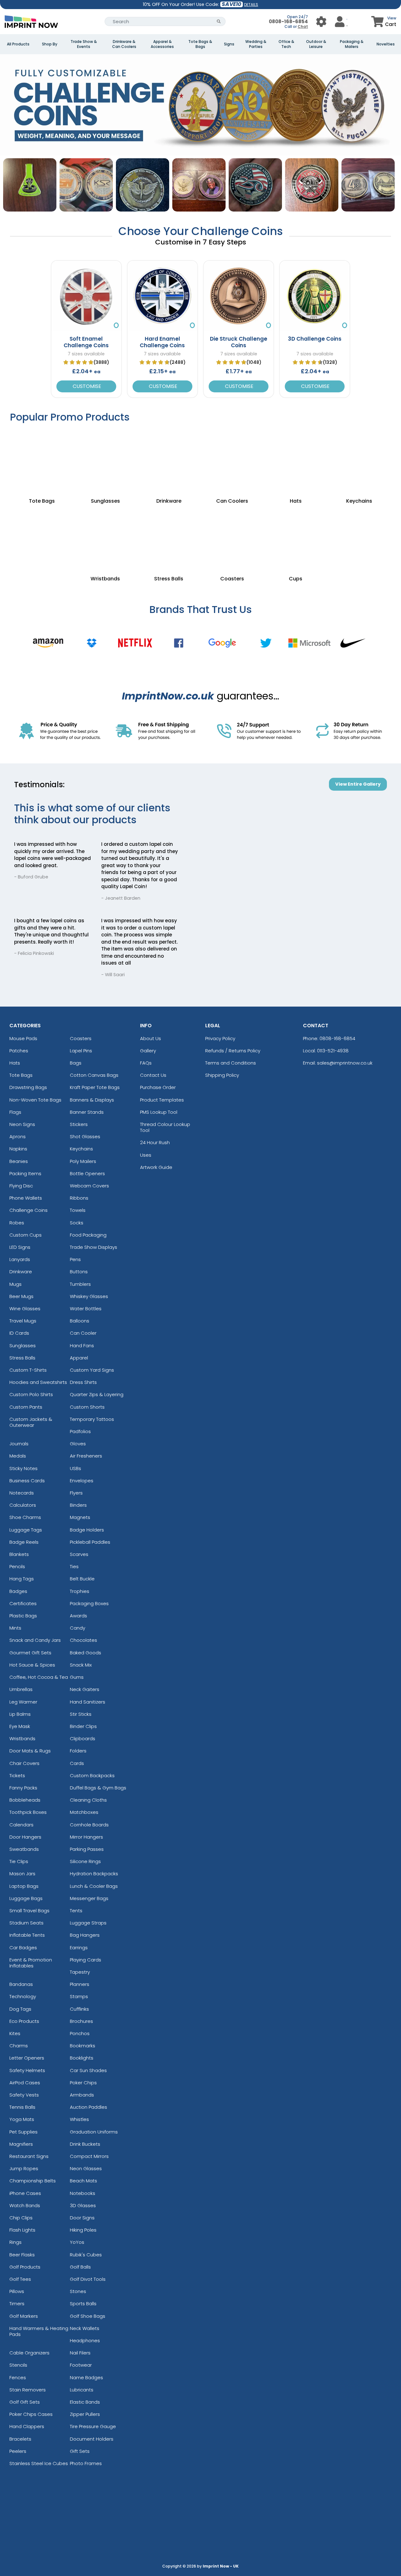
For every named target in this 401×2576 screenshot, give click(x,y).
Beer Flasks (22, 2255)
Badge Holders (87, 1530)
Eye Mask (20, 1726)
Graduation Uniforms (94, 2132)
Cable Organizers (29, 2353)
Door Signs (82, 2218)
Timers (17, 2304)
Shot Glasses (85, 1136)
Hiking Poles (83, 2230)
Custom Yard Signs (92, 1370)
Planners (80, 1984)
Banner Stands (87, 1112)
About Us (151, 1038)
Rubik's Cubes (86, 2255)
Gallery (148, 1051)
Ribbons (79, 1198)
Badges (18, 1591)
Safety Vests (24, 2095)
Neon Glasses (86, 2168)
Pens (75, 1259)
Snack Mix (81, 1665)
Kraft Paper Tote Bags (95, 1087)
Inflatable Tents (27, 1935)
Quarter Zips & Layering (97, 1394)
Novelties (386, 44)
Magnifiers (21, 2144)
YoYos (77, 2242)
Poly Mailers (83, 1161)
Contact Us (153, 1075)
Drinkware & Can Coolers (124, 44)
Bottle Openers (87, 1173)
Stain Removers (28, 2390)
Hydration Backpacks (94, 1874)
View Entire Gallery (358, 784)
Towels (78, 1210)
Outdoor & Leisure (316, 44)
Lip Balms (20, 1714)
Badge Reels (24, 1542)
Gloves (78, 1444)
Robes (17, 1223)
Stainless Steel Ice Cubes (39, 2463)
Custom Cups (26, 1235)
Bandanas (21, 1984)
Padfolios (80, 1431)
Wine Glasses (25, 1309)
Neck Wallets (85, 2328)
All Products (18, 44)
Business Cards (27, 1481)
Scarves (79, 1554)
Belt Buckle (82, 1579)
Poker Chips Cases (31, 2414)
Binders (78, 1505)
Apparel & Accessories (162, 44)
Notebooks (83, 2193)
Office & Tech (286, 44)
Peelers (18, 2451)
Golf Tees (20, 2279)
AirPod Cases (25, 2083)
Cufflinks (79, 2009)
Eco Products (24, 2021)
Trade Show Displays (94, 1247)
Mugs (16, 1284)
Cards (77, 1763)
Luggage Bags (26, 1898)
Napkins (18, 1149)
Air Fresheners (86, 1456)
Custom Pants (26, 1407)
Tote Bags (21, 1075)
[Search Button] (219, 21)
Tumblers (80, 1284)
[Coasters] (232, 538)
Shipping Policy (222, 1075)
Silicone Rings (85, 1861)
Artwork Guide (156, 1167)
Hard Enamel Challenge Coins (162, 342)
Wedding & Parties (256, 44)
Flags (15, 1112)
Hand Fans (82, 1346)
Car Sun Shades (88, 2070)
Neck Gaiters (85, 1689)
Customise (86, 386)
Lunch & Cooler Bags (94, 1886)
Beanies (19, 1161)
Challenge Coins (29, 1210)
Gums (77, 1677)
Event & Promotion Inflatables (31, 1963)
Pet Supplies (23, 2132)
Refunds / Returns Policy (233, 1051)
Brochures (81, 2021)
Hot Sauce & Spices (32, 1665)
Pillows (17, 2291)
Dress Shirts (83, 1382)
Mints (15, 1628)
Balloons (80, 1321)
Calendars (21, 1825)
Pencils (17, 1566)
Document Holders (92, 2439)
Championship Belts (33, 2181)
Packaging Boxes (89, 1603)
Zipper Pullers (85, 2414)
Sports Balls (83, 2304)
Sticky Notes (23, 1468)
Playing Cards (86, 1960)
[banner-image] (200, 57)
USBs (76, 1468)
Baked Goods (86, 1653)
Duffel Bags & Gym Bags (98, 1788)
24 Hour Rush (155, 1142)
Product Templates (162, 1100)
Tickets (17, 1775)
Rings (16, 2242)
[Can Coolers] (232, 460)
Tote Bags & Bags (200, 44)
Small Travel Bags (29, 1911)
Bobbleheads (25, 1800)
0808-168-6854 (288, 21)
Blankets (19, 1554)
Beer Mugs (21, 1296)
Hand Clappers (27, 2426)
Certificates (23, 1603)
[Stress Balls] (169, 538)
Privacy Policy (220, 1038)
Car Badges (23, 1948)
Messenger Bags (89, 1898)
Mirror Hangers (86, 1837)
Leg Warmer (23, 1702)
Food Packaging (88, 1235)
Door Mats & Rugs (30, 1751)
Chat (303, 26)
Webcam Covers (89, 1186)
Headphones (85, 2340)
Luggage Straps (88, 1923)
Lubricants (82, 2390)
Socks (77, 1223)
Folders (78, 1751)
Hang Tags (22, 1579)
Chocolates (83, 1640)
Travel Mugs (23, 1321)
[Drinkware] (169, 460)
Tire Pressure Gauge (93, 2426)
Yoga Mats (22, 2119)
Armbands (82, 2095)
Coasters (81, 1038)
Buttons (79, 1272)
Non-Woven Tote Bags (35, 1100)
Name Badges (86, 2377)
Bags (76, 1063)
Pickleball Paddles (90, 1542)
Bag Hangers (85, 1935)
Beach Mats (83, 2181)
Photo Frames (86, 2463)
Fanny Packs (23, 1788)
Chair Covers (24, 1763)
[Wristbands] (105, 538)
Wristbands (22, 1738)
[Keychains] (359, 460)
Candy (78, 1628)
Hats (15, 1063)
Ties (74, 1566)
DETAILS (251, 5)
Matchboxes (84, 1812)
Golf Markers (24, 2316)
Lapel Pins (81, 1051)
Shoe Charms (25, 1517)
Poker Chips (83, 2083)
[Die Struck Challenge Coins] (239, 296)
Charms (19, 2046)
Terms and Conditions (231, 1063)
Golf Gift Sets (25, 2402)
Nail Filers (80, 2353)
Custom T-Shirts (28, 1370)
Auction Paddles (89, 2107)
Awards (78, 1616)
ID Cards (19, 1333)
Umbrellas (21, 1689)
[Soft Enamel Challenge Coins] (86, 296)
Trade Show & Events (84, 44)
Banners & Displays (92, 1100)
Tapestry (80, 1972)
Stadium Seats (26, 1923)
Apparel (79, 1358)
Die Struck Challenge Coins (239, 342)
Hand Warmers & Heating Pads (39, 2331)
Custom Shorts (87, 1407)
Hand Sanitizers (88, 1702)
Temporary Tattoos (92, 1419)
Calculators (23, 1505)
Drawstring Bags (28, 1087)
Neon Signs (22, 1124)
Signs (229, 44)
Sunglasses (23, 1346)
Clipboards (83, 1738)
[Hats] (296, 460)
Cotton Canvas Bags (94, 1075)
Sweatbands (24, 1849)
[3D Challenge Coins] (315, 296)
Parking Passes (87, 1849)
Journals (19, 1444)
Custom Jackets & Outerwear (31, 1422)
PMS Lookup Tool (159, 1112)
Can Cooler (83, 1333)
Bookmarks (83, 2046)
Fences (18, 2377)
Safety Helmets (27, 2070)
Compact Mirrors (89, 2156)
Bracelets (20, 2439)
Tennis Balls (22, 2107)
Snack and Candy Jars (35, 1640)
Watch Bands (25, 2205)
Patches (19, 1051)
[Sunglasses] (105, 460)
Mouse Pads (23, 1038)
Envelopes (82, 1481)
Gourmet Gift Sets (30, 1653)
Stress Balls (22, 1358)
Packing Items (25, 1173)
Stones (78, 2291)
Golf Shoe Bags (88, 2316)
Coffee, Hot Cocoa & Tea (39, 1677)
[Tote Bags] (42, 460)
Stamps (79, 1996)
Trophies (80, 1591)
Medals (18, 1456)
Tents (76, 1911)
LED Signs (20, 1247)
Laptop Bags (24, 1886)
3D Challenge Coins (315, 339)
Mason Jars (22, 1874)
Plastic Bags (23, 1616)
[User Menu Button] (321, 21)
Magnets (80, 1517)
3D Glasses (83, 2205)
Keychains (81, 1149)
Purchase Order (158, 1087)
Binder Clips (83, 1726)
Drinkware (21, 1272)
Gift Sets (80, 2451)
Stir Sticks (81, 1714)
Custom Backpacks (92, 1775)
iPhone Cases (25, 2193)
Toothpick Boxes (28, 1812)
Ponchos (80, 2033)
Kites (15, 2033)
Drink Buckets (85, 2144)
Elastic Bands (85, 2402)
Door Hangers (25, 1837)
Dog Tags (20, 2009)
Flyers (76, 1493)
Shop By (50, 44)
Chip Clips (21, 2218)
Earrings (79, 1948)
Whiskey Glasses (89, 1296)
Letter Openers (27, 2058)
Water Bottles (86, 1309)
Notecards (22, 1493)
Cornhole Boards (89, 1825)
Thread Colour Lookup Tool (165, 1127)
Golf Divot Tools (88, 2279)
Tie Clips (19, 1861)
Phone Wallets (26, 1198)
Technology (23, 1996)
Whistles (79, 2119)
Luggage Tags (26, 1530)
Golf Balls (80, 2267)
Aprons (18, 1136)
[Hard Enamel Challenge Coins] (162, 296)
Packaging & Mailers (352, 44)
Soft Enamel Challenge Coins (86, 342)
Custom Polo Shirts (31, 1394)
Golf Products (25, 2267)
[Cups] (296, 538)
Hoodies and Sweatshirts (38, 1382)
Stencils (18, 2365)
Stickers (79, 1124)
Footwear (81, 2365)
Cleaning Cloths (88, 1800)
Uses (146, 1155)
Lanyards (20, 1259)
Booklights (82, 2058)
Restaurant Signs (29, 2156)
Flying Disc (21, 1186)
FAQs (146, 1063)
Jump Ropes (24, 2168)
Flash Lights (22, 2230)
